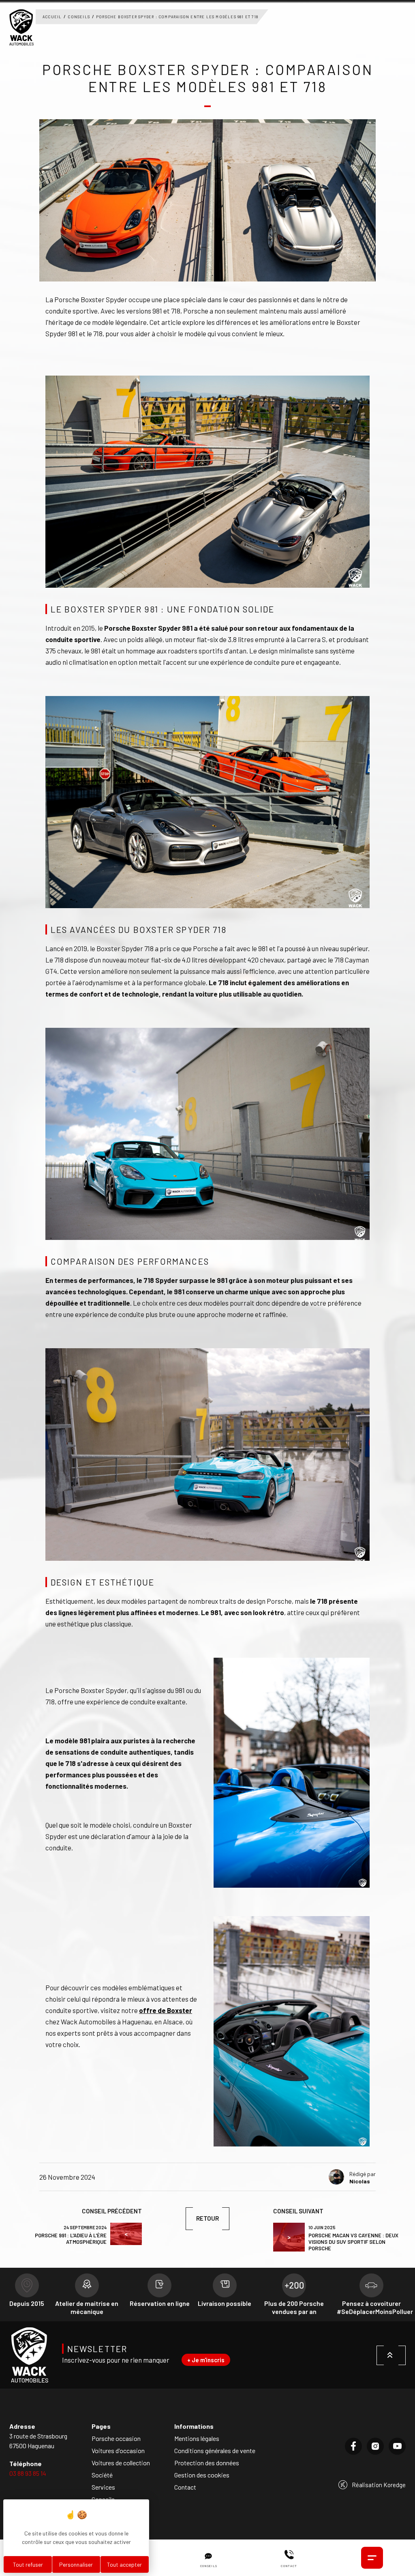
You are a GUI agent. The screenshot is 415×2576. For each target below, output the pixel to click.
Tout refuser (28, 2564)
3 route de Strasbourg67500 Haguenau (38, 2441)
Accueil (52, 17)
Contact (185, 2487)
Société (102, 2475)
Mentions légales (197, 2438)
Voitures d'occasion (118, 2450)
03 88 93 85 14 (28, 2473)
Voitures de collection (121, 2463)
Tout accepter (124, 2564)
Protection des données (207, 2463)
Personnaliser (76, 2564)
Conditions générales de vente (215, 2450)
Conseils (79, 17)
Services (103, 2487)
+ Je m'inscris (206, 2360)
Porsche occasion (116, 2438)
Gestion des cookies (202, 2475)
